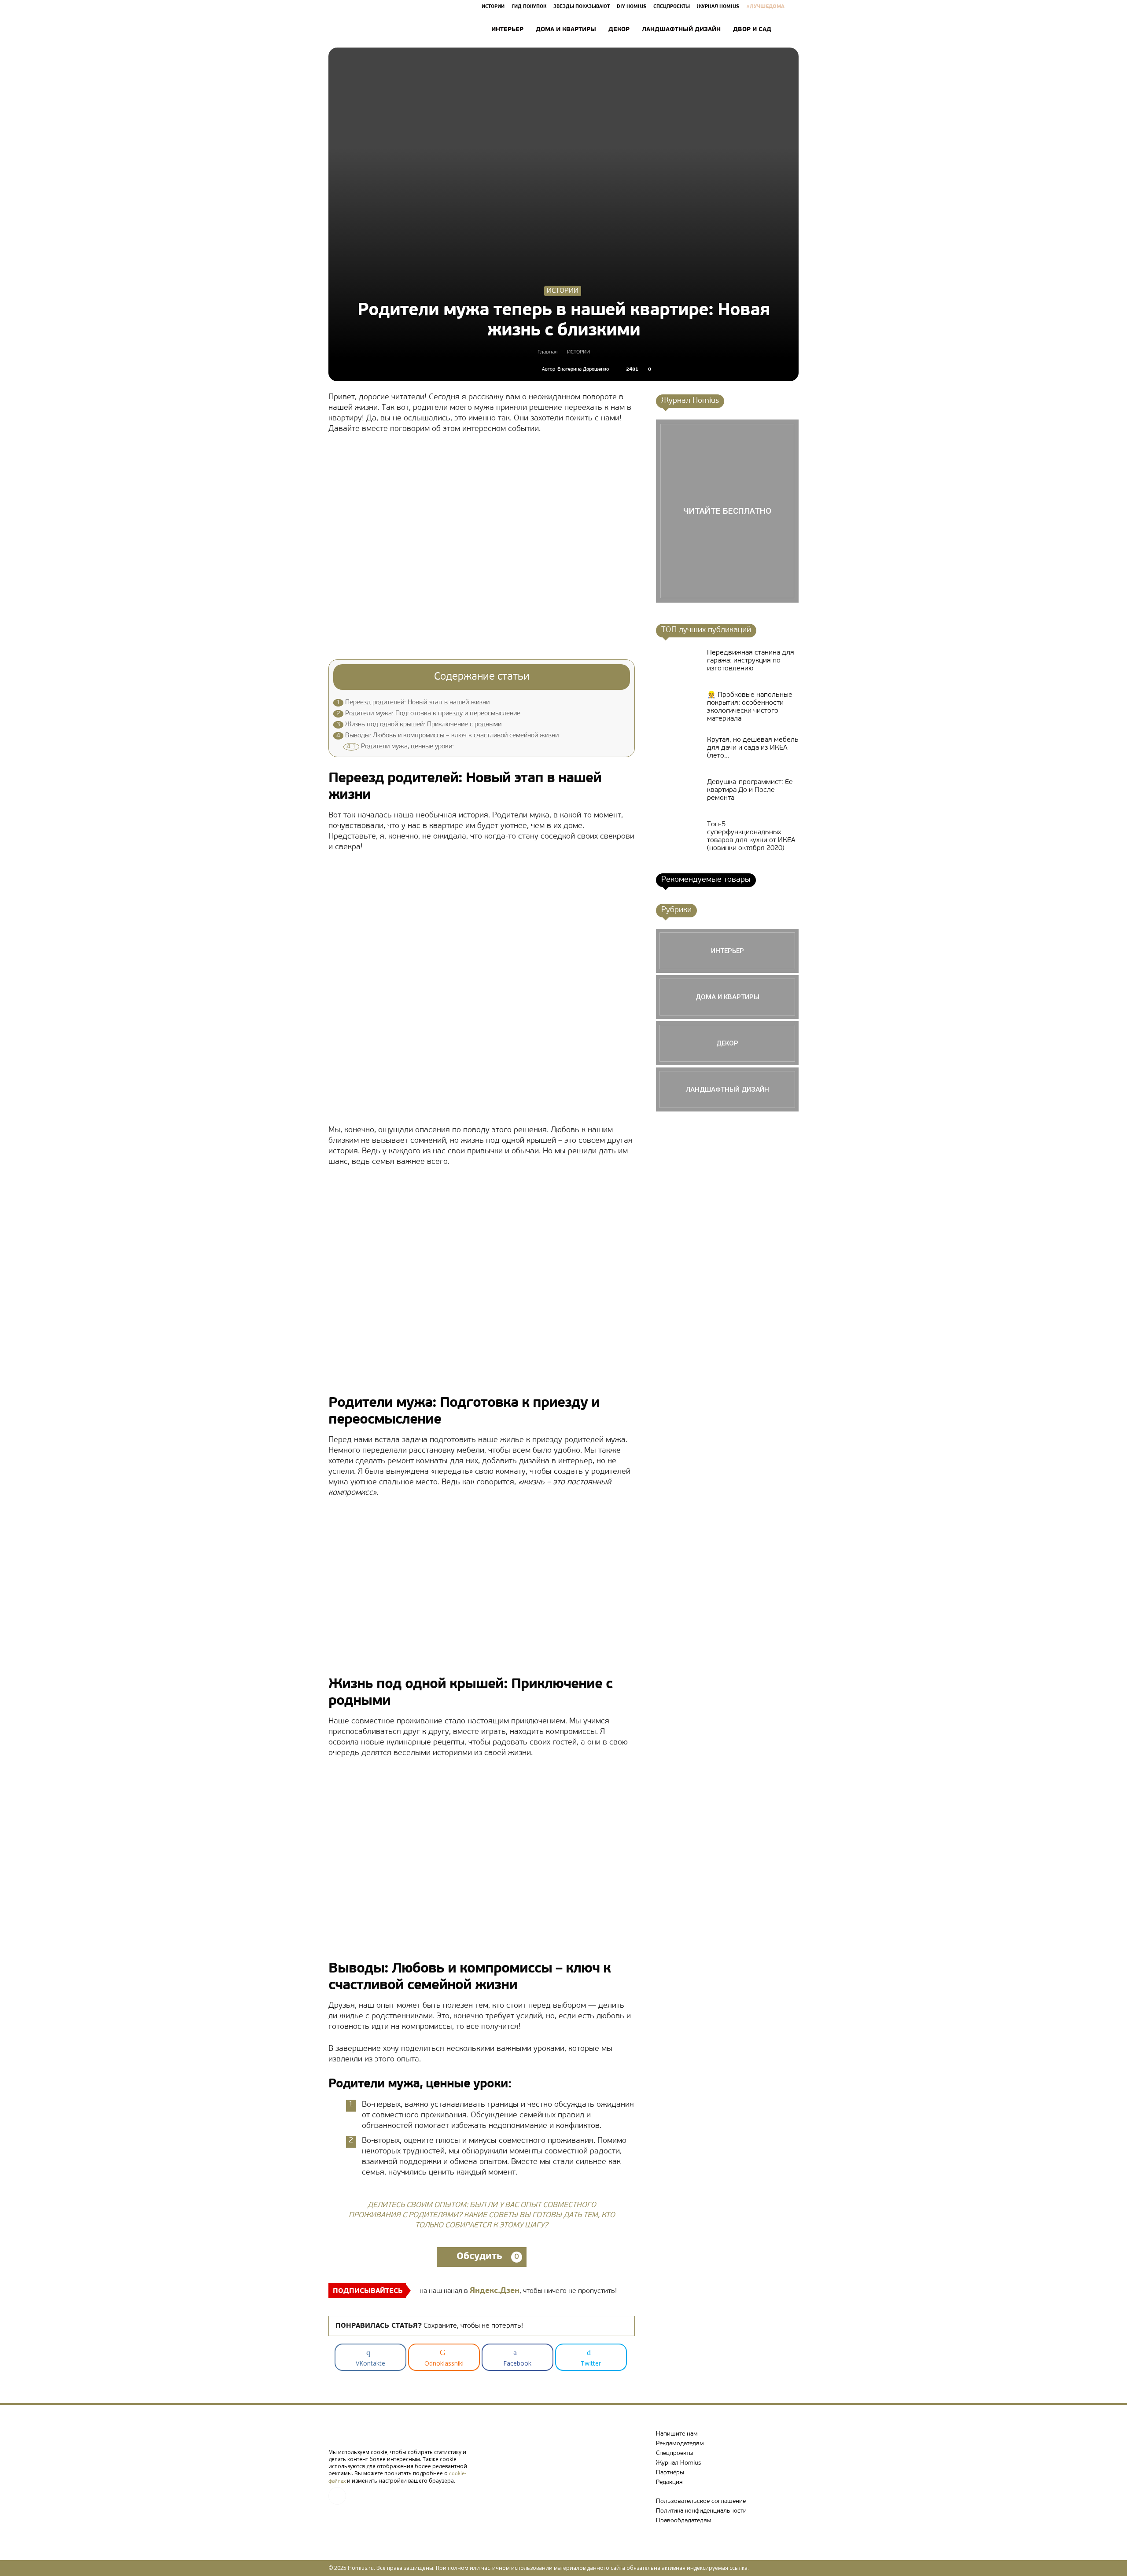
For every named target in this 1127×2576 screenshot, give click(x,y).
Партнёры (670, 2473)
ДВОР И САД (752, 30)
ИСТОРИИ (493, 7)
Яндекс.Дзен (495, 2291)
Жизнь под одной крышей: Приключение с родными (419, 725)
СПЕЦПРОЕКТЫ (672, 7)
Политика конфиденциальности (701, 2511)
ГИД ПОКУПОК (529, 7)
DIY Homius (632, 7)
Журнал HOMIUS (718, 7)
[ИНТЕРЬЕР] (727, 951)
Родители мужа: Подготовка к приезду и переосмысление (428, 714)
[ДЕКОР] (727, 1043)
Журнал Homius (678, 2463)
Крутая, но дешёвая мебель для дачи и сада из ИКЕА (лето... (753, 748)
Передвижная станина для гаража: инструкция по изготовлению (751, 661)
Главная (547, 352)
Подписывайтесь (368, 2291)
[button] (788, 30)
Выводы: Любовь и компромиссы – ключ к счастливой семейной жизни (447, 736)
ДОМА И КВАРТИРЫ (566, 30)
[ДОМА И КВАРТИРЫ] (727, 997)
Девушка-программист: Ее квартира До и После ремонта (750, 790)
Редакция (669, 2482)
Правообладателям (684, 2521)
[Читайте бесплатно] (727, 511)
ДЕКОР (619, 30)
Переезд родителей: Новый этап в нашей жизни (413, 703)
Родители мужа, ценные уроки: (400, 747)
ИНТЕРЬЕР (507, 30)
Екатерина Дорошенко (583, 370)
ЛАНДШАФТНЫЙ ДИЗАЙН (681, 30)
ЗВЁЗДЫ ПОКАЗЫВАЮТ (582, 7)
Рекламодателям (680, 2444)
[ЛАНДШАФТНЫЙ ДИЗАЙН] (727, 1089)
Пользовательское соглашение (701, 2501)
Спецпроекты (675, 2453)
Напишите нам (677, 2434)
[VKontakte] (337, 2496)
